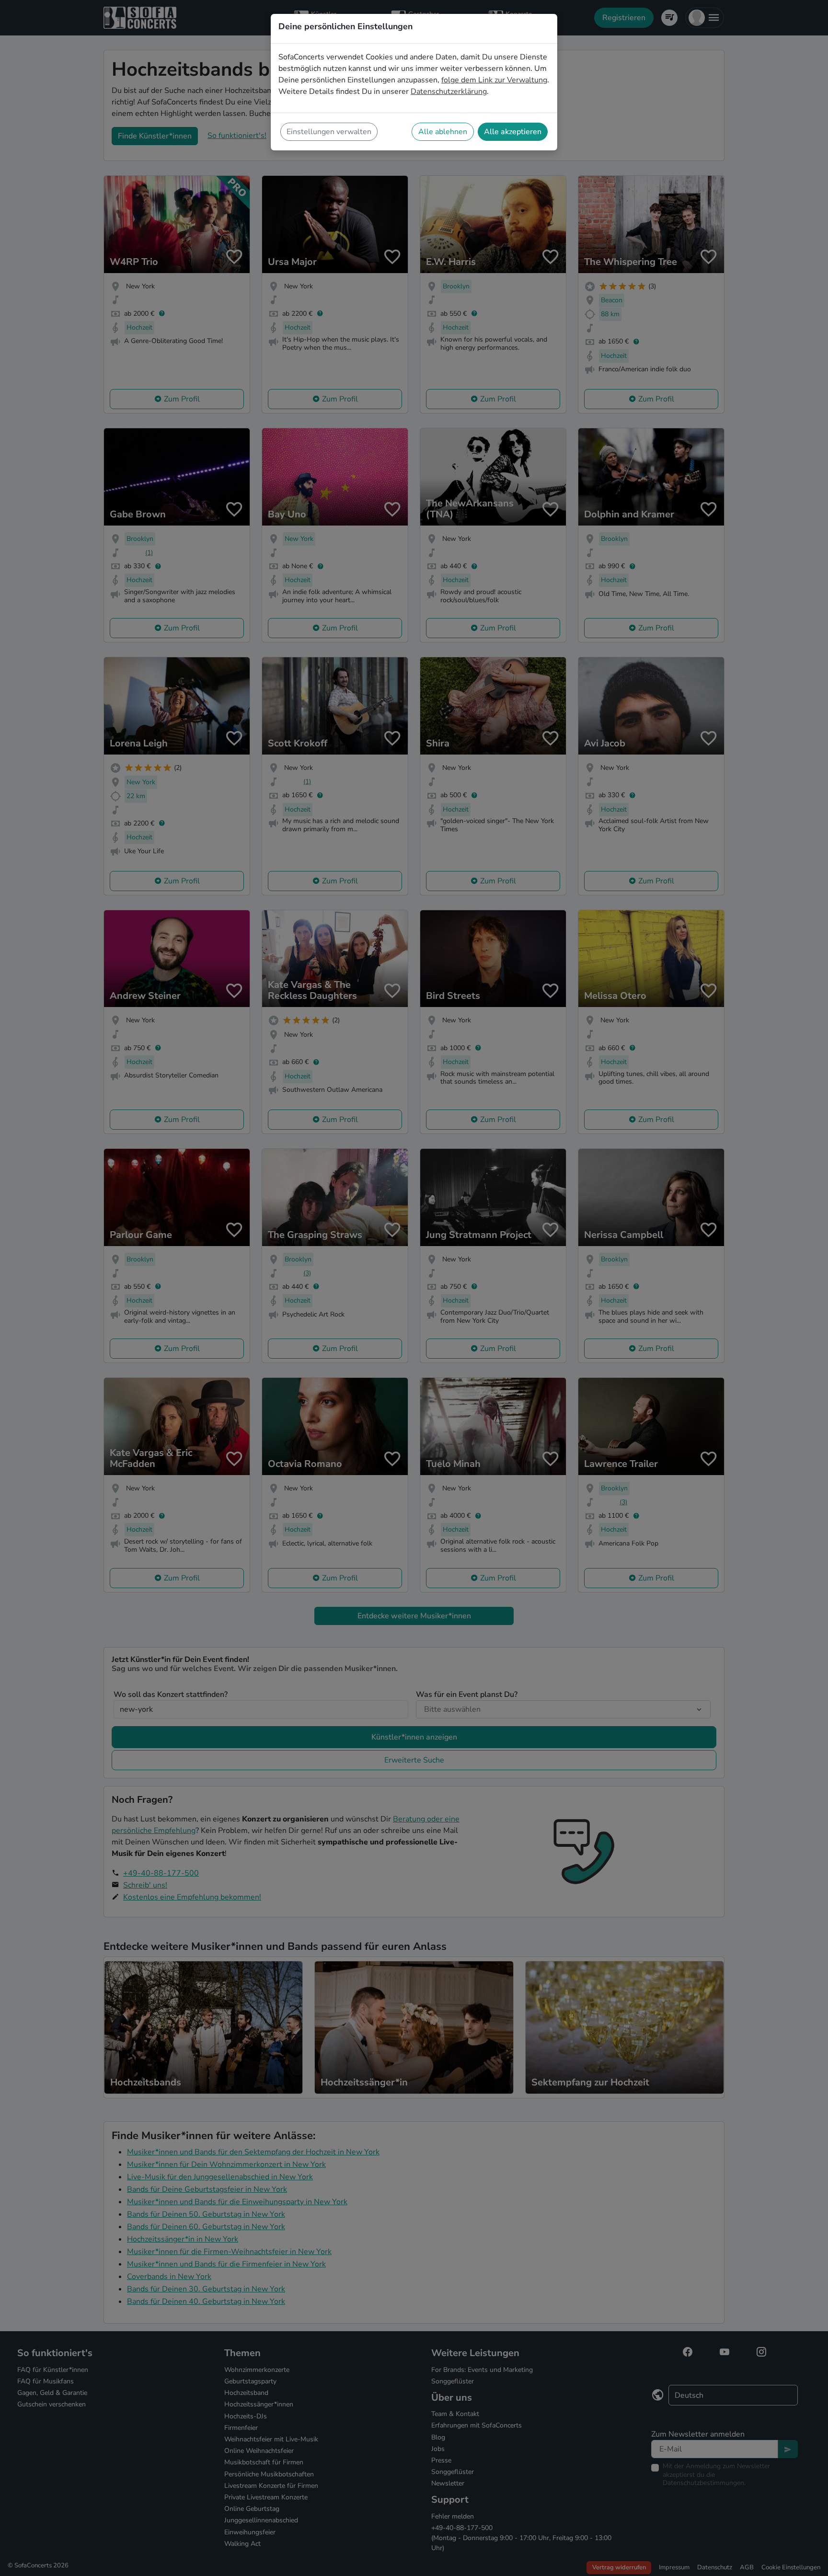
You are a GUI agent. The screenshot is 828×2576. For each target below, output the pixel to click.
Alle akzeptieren (513, 132)
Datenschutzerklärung (449, 92)
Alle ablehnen (443, 132)
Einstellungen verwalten (329, 132)
